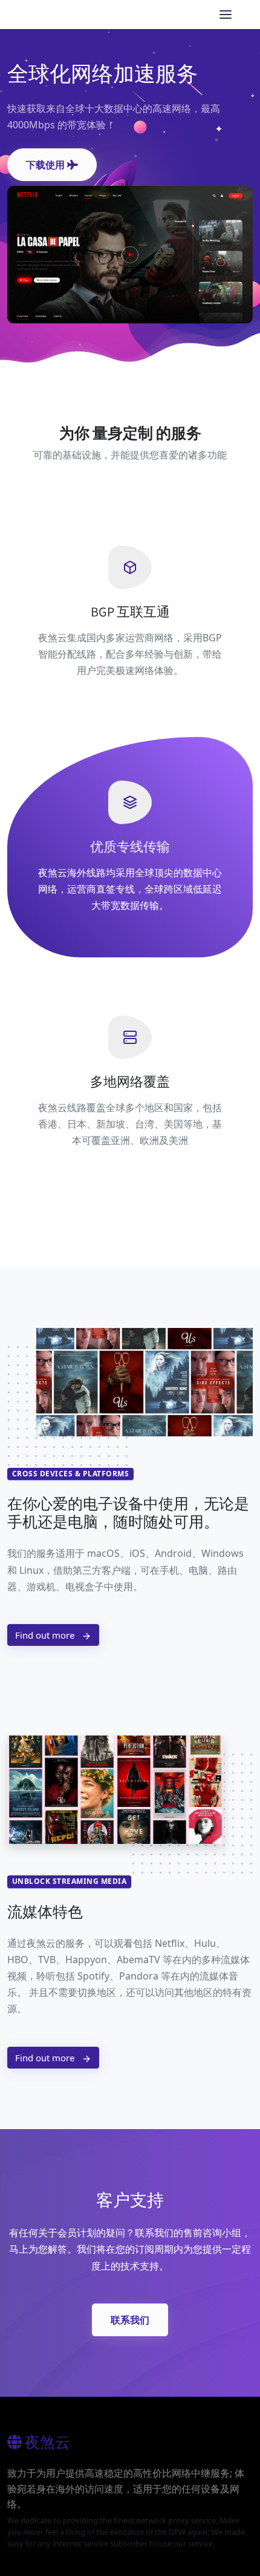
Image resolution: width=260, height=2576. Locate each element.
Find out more (46, 1635)
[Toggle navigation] (226, 15)
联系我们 (130, 2320)
